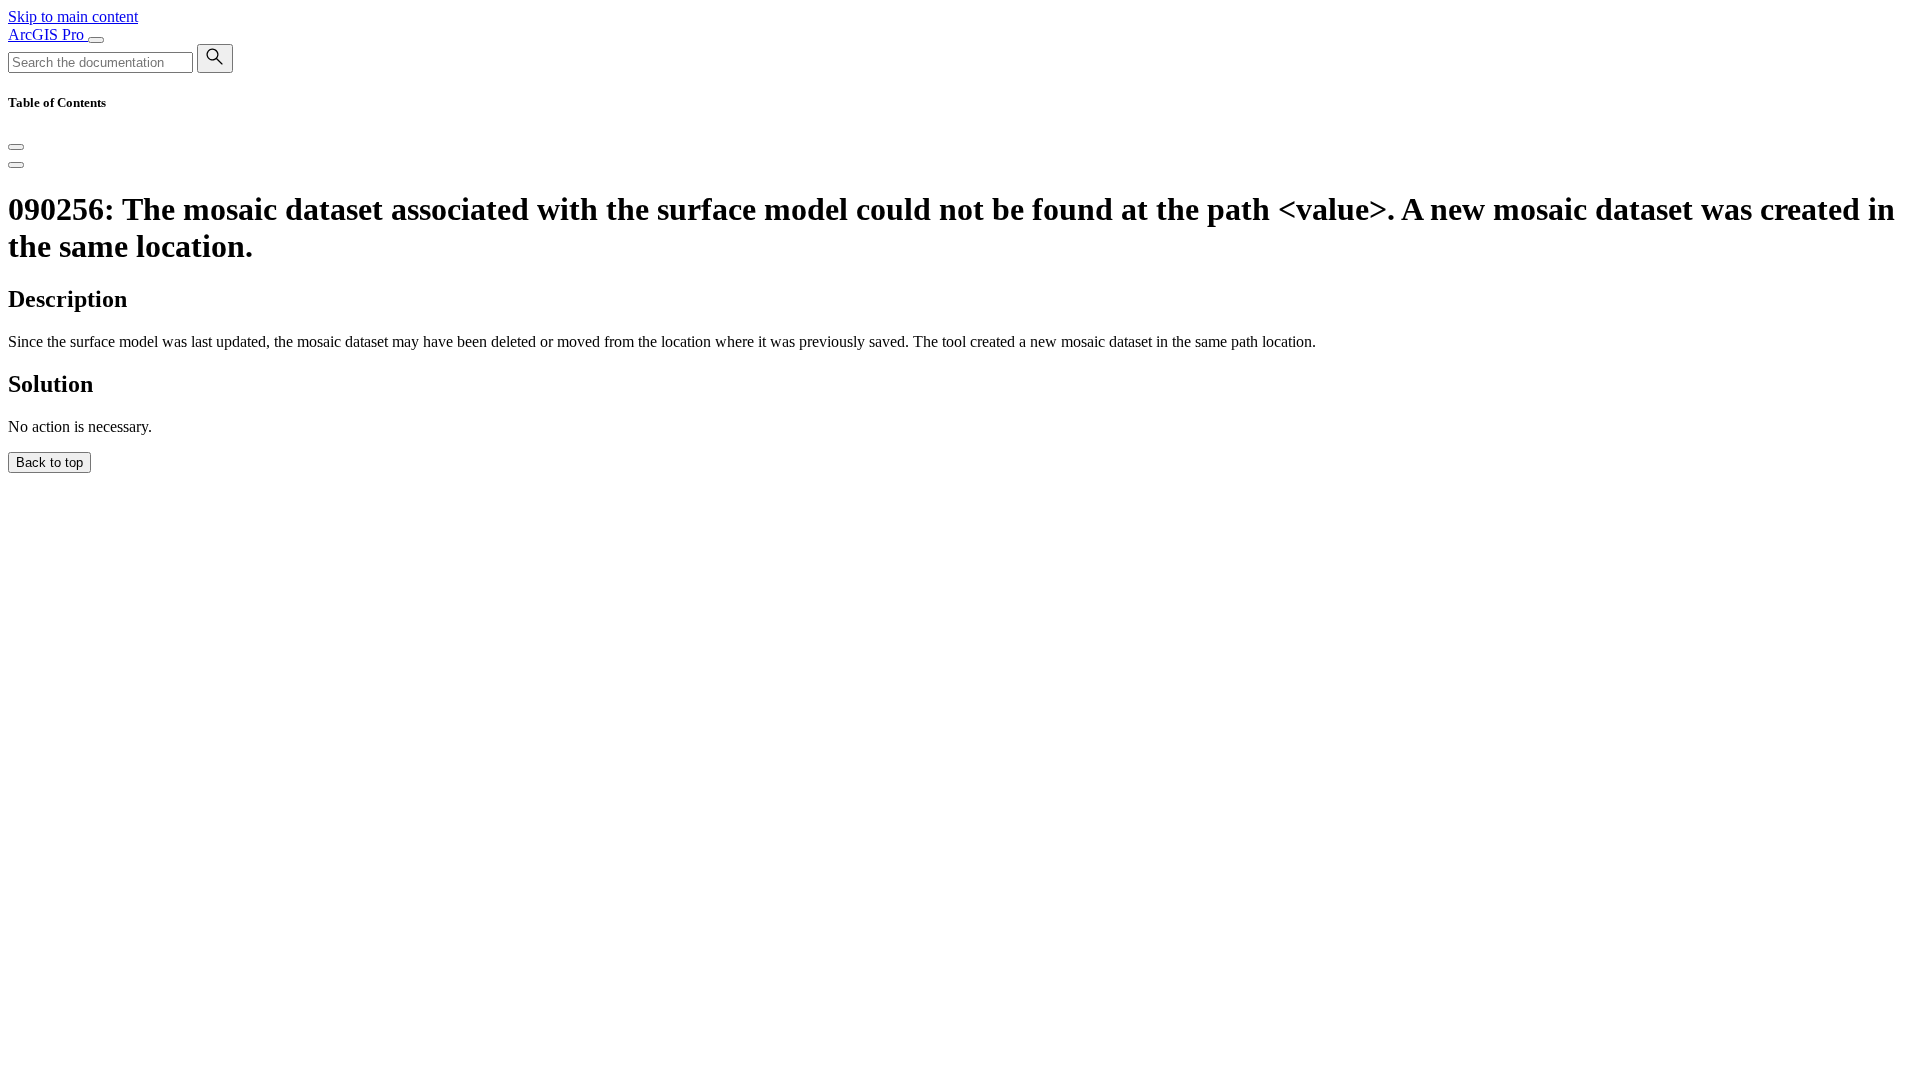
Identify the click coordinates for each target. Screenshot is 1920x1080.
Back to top (49, 462)
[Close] (16, 147)
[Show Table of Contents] (16, 165)
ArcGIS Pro (48, 34)
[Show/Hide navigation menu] (96, 40)
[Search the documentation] (215, 58)
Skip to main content (73, 16)
